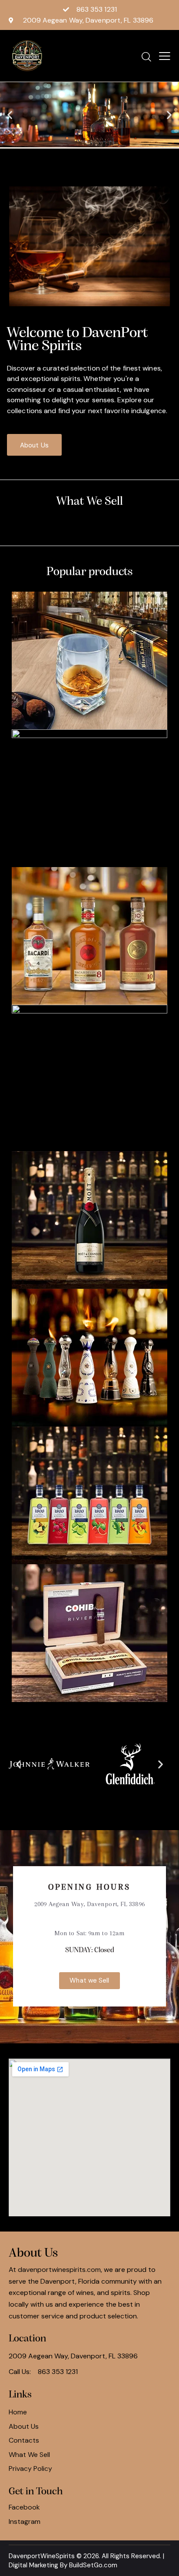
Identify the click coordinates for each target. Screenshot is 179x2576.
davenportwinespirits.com (59, 2270)
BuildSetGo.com (93, 2565)
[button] (10, 115)
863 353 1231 (58, 2372)
